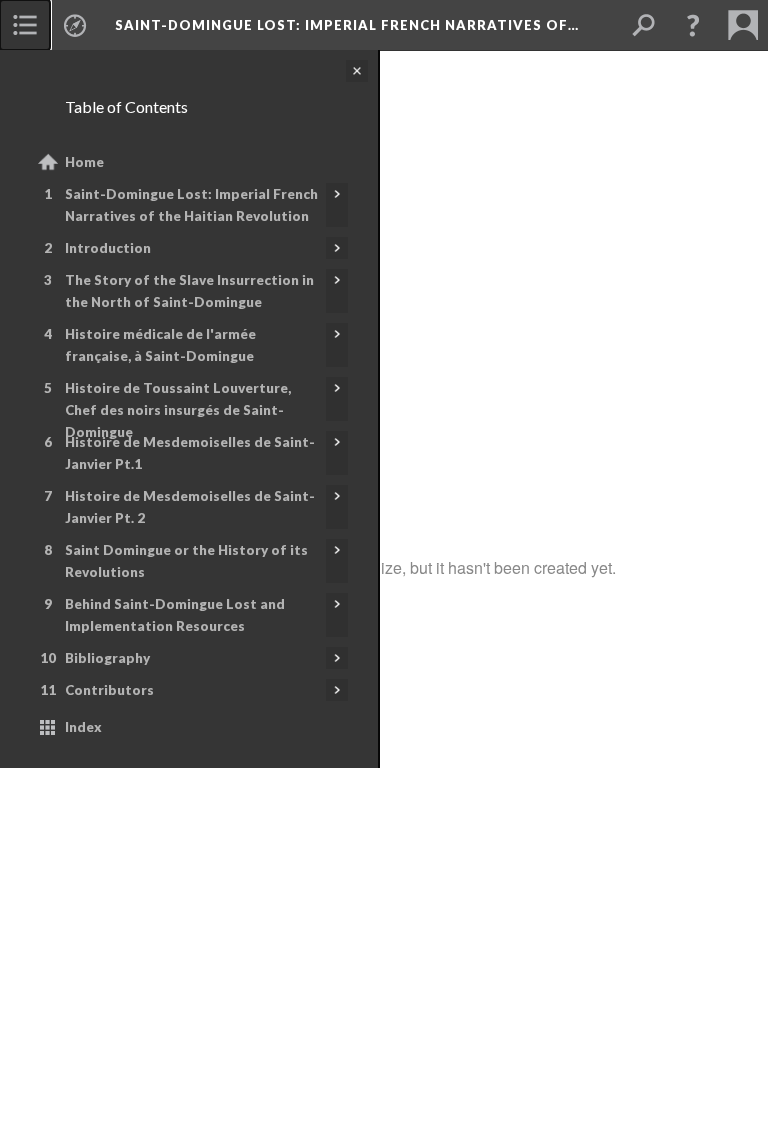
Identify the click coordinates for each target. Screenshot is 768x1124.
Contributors (109, 690)
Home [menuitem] (84, 162)
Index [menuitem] (83, 727)
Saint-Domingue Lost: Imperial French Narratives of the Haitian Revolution (191, 205)
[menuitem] (25, 25)
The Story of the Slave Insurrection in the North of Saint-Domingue (189, 291)
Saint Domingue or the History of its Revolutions (186, 561)
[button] (693, 25)
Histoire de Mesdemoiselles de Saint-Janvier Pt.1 (190, 453)
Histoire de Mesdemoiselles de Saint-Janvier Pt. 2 (190, 507)
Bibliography (107, 658)
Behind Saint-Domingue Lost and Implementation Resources (175, 615)
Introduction (108, 248)
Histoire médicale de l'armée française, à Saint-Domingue (160, 345)
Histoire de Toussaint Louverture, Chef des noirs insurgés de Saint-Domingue (178, 410)
